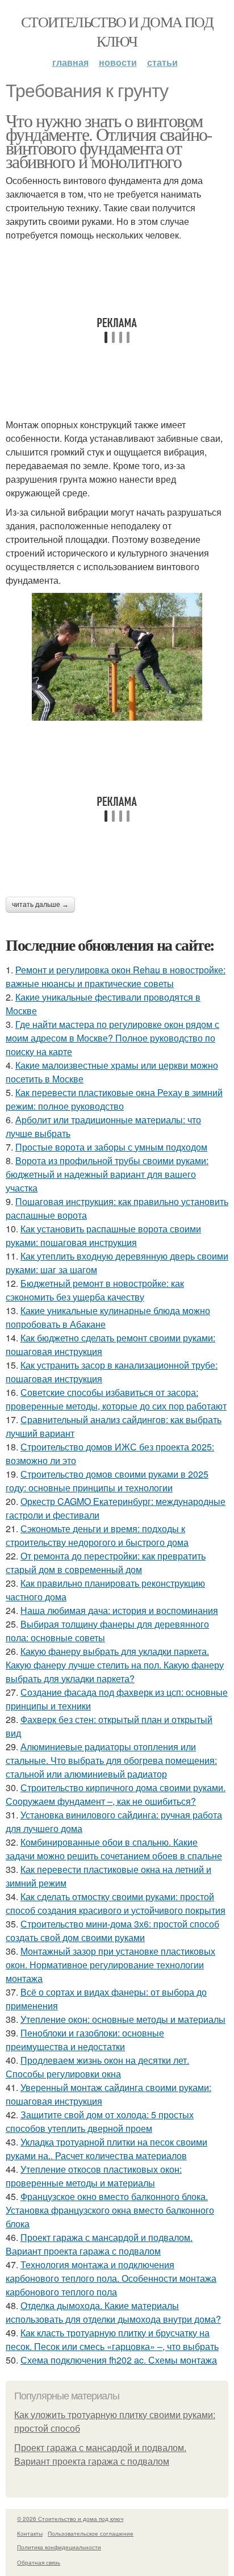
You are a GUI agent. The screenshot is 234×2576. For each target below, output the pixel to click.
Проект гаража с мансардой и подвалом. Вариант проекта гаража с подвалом (99, 2244)
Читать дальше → (40, 905)
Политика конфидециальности (59, 2547)
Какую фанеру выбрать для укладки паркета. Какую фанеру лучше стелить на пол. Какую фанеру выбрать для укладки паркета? (115, 1665)
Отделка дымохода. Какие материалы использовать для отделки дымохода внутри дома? (113, 2312)
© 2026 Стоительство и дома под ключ (70, 2519)
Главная (70, 62)
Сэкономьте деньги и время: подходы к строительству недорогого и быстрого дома (97, 1535)
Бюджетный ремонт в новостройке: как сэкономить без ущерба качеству (95, 1290)
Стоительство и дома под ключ (117, 31)
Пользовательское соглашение (91, 2533)
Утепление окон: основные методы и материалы (123, 2019)
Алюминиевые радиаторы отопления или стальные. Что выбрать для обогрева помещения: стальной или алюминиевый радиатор (111, 1760)
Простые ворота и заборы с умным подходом (111, 1147)
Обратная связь (39, 2562)
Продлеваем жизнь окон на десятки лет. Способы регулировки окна (97, 2067)
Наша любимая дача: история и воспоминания (119, 1610)
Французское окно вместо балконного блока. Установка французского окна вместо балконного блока (110, 2210)
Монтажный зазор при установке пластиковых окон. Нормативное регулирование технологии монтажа (110, 1965)
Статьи (162, 62)
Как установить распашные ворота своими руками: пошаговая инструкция (103, 1235)
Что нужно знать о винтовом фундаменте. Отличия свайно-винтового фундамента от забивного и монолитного (109, 141)
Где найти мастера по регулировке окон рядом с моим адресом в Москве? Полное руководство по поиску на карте (112, 1038)
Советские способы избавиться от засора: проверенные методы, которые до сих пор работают (116, 1399)
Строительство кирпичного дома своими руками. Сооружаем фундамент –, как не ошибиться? (116, 1794)
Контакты (30, 2533)
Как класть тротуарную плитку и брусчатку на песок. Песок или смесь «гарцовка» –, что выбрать (112, 2339)
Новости (118, 62)
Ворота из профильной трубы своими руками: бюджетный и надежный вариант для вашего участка (107, 1174)
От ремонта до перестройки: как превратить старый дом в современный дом (106, 1563)
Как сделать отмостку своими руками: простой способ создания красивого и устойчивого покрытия (116, 1903)
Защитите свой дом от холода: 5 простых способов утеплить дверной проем (100, 2121)
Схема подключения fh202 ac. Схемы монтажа (119, 2360)
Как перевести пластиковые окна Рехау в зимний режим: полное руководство (114, 1099)
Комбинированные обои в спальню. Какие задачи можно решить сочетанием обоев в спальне (114, 1849)
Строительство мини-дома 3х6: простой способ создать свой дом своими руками (112, 1931)
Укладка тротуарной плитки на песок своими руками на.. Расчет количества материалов (106, 2149)
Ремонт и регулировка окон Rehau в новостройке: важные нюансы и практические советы (116, 977)
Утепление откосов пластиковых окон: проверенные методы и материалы (94, 2176)
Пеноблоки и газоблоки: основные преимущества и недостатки (85, 2040)
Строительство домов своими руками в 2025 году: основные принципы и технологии (107, 1481)
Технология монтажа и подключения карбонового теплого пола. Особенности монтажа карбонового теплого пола (111, 2278)
